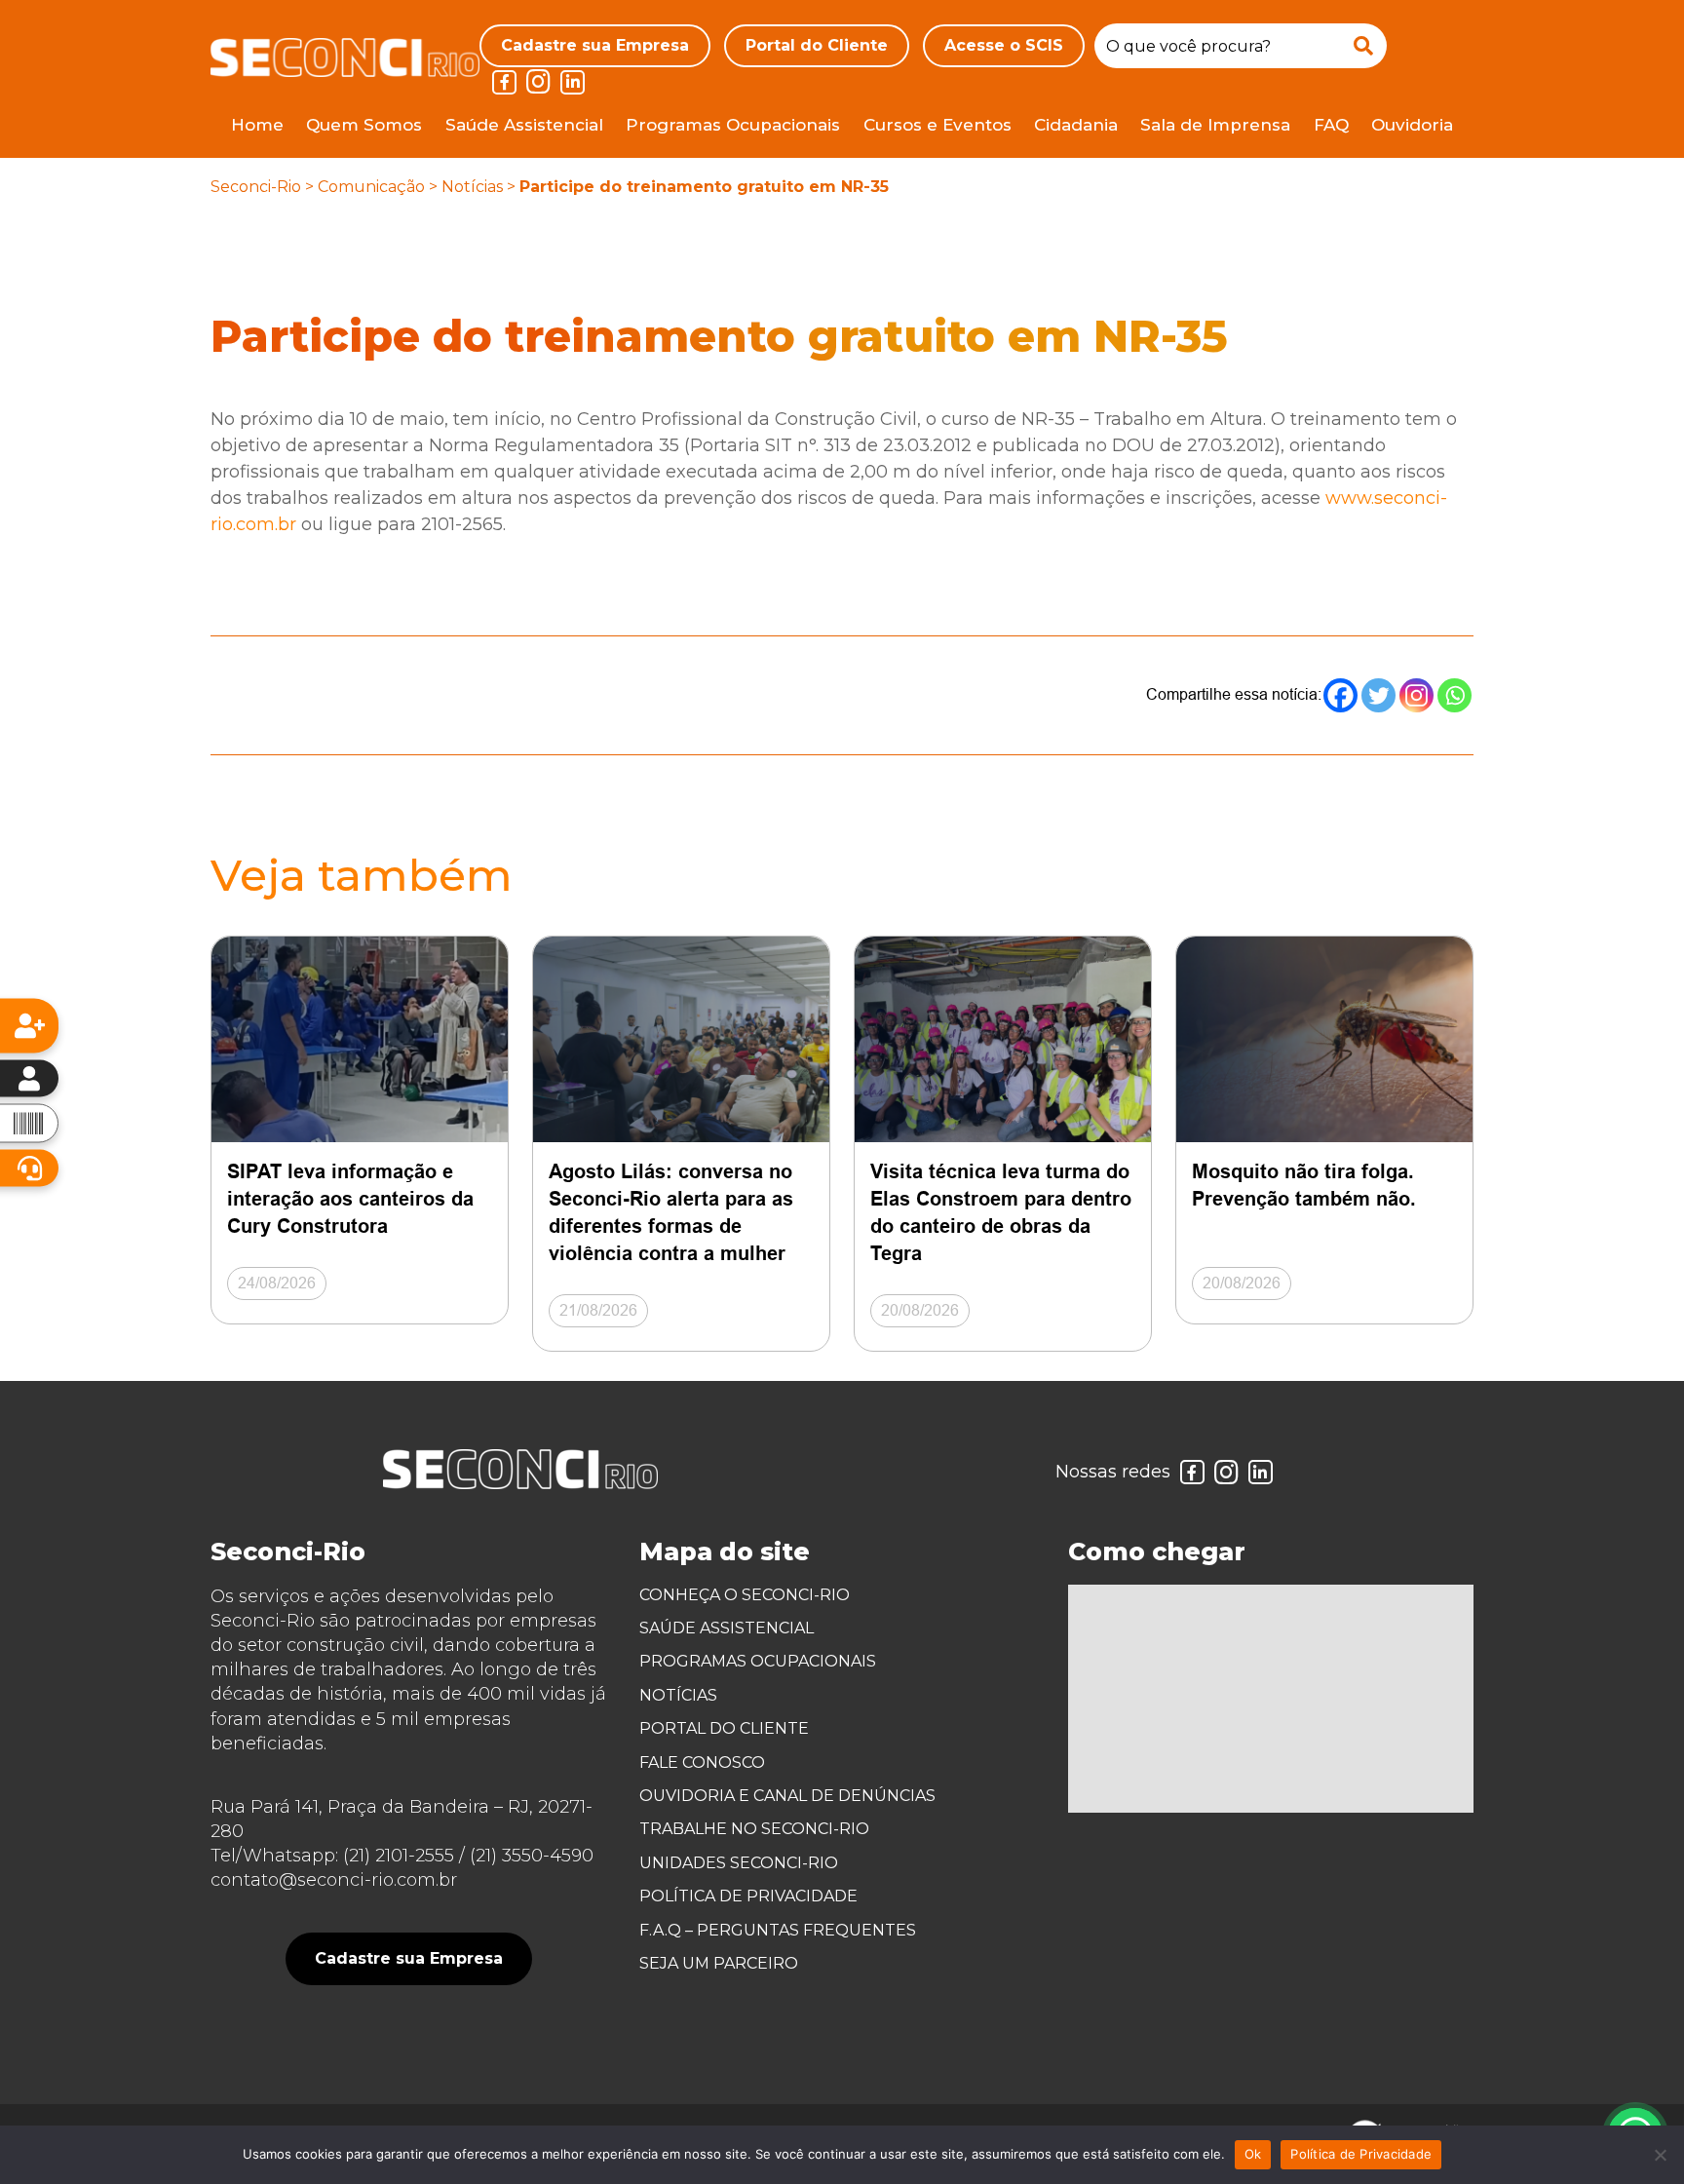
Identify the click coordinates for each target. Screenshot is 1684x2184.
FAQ (1331, 125)
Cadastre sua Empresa (595, 45)
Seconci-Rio (256, 187)
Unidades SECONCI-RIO (739, 1863)
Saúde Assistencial (524, 125)
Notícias (472, 187)
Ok (1253, 2154)
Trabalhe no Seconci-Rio (754, 1829)
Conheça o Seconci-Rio (745, 1595)
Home (257, 125)
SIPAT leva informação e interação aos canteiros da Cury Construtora (350, 1199)
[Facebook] (1340, 695)
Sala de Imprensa (1215, 125)
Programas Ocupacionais (733, 125)
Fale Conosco (702, 1763)
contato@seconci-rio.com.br (334, 1880)
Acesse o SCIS (1004, 45)
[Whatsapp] (1454, 695)
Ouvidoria (1412, 125)
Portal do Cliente (817, 45)
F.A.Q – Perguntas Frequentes (778, 1930)
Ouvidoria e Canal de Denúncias (787, 1796)
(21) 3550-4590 (532, 1856)
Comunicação (371, 187)
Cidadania (1076, 125)
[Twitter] (1378, 695)
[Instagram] (1416, 695)
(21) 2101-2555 (399, 1856)
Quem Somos (364, 125)
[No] (1660, 2155)
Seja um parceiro (719, 1963)
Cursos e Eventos (938, 125)
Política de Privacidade (748, 1896)
